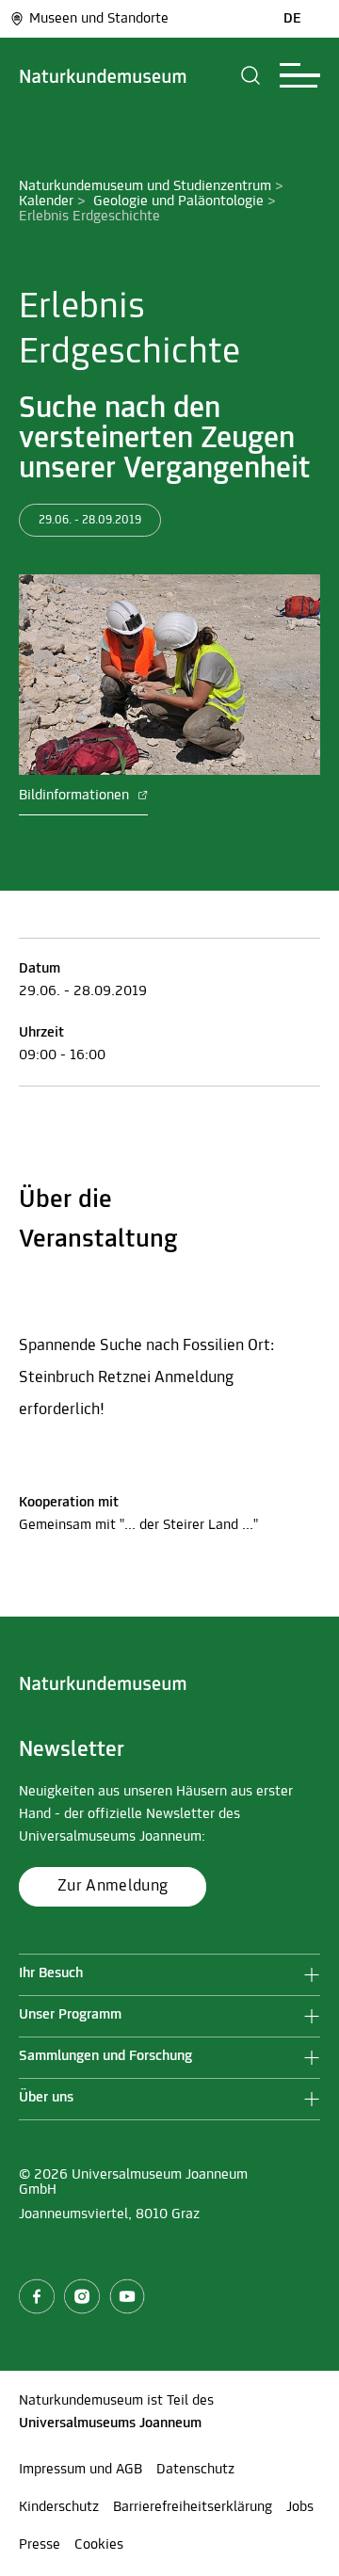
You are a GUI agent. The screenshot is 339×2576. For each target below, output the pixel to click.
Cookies (99, 2545)
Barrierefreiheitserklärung (193, 2507)
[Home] (103, 75)
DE (292, 19)
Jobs (300, 2507)
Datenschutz (195, 2470)
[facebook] (37, 2296)
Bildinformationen (76, 796)
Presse (40, 2545)
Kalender (46, 201)
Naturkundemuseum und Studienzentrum (145, 186)
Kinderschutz (59, 2507)
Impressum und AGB (81, 2470)
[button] (251, 75)
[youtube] (127, 2296)
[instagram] (82, 2296)
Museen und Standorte (99, 19)
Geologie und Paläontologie (178, 201)
